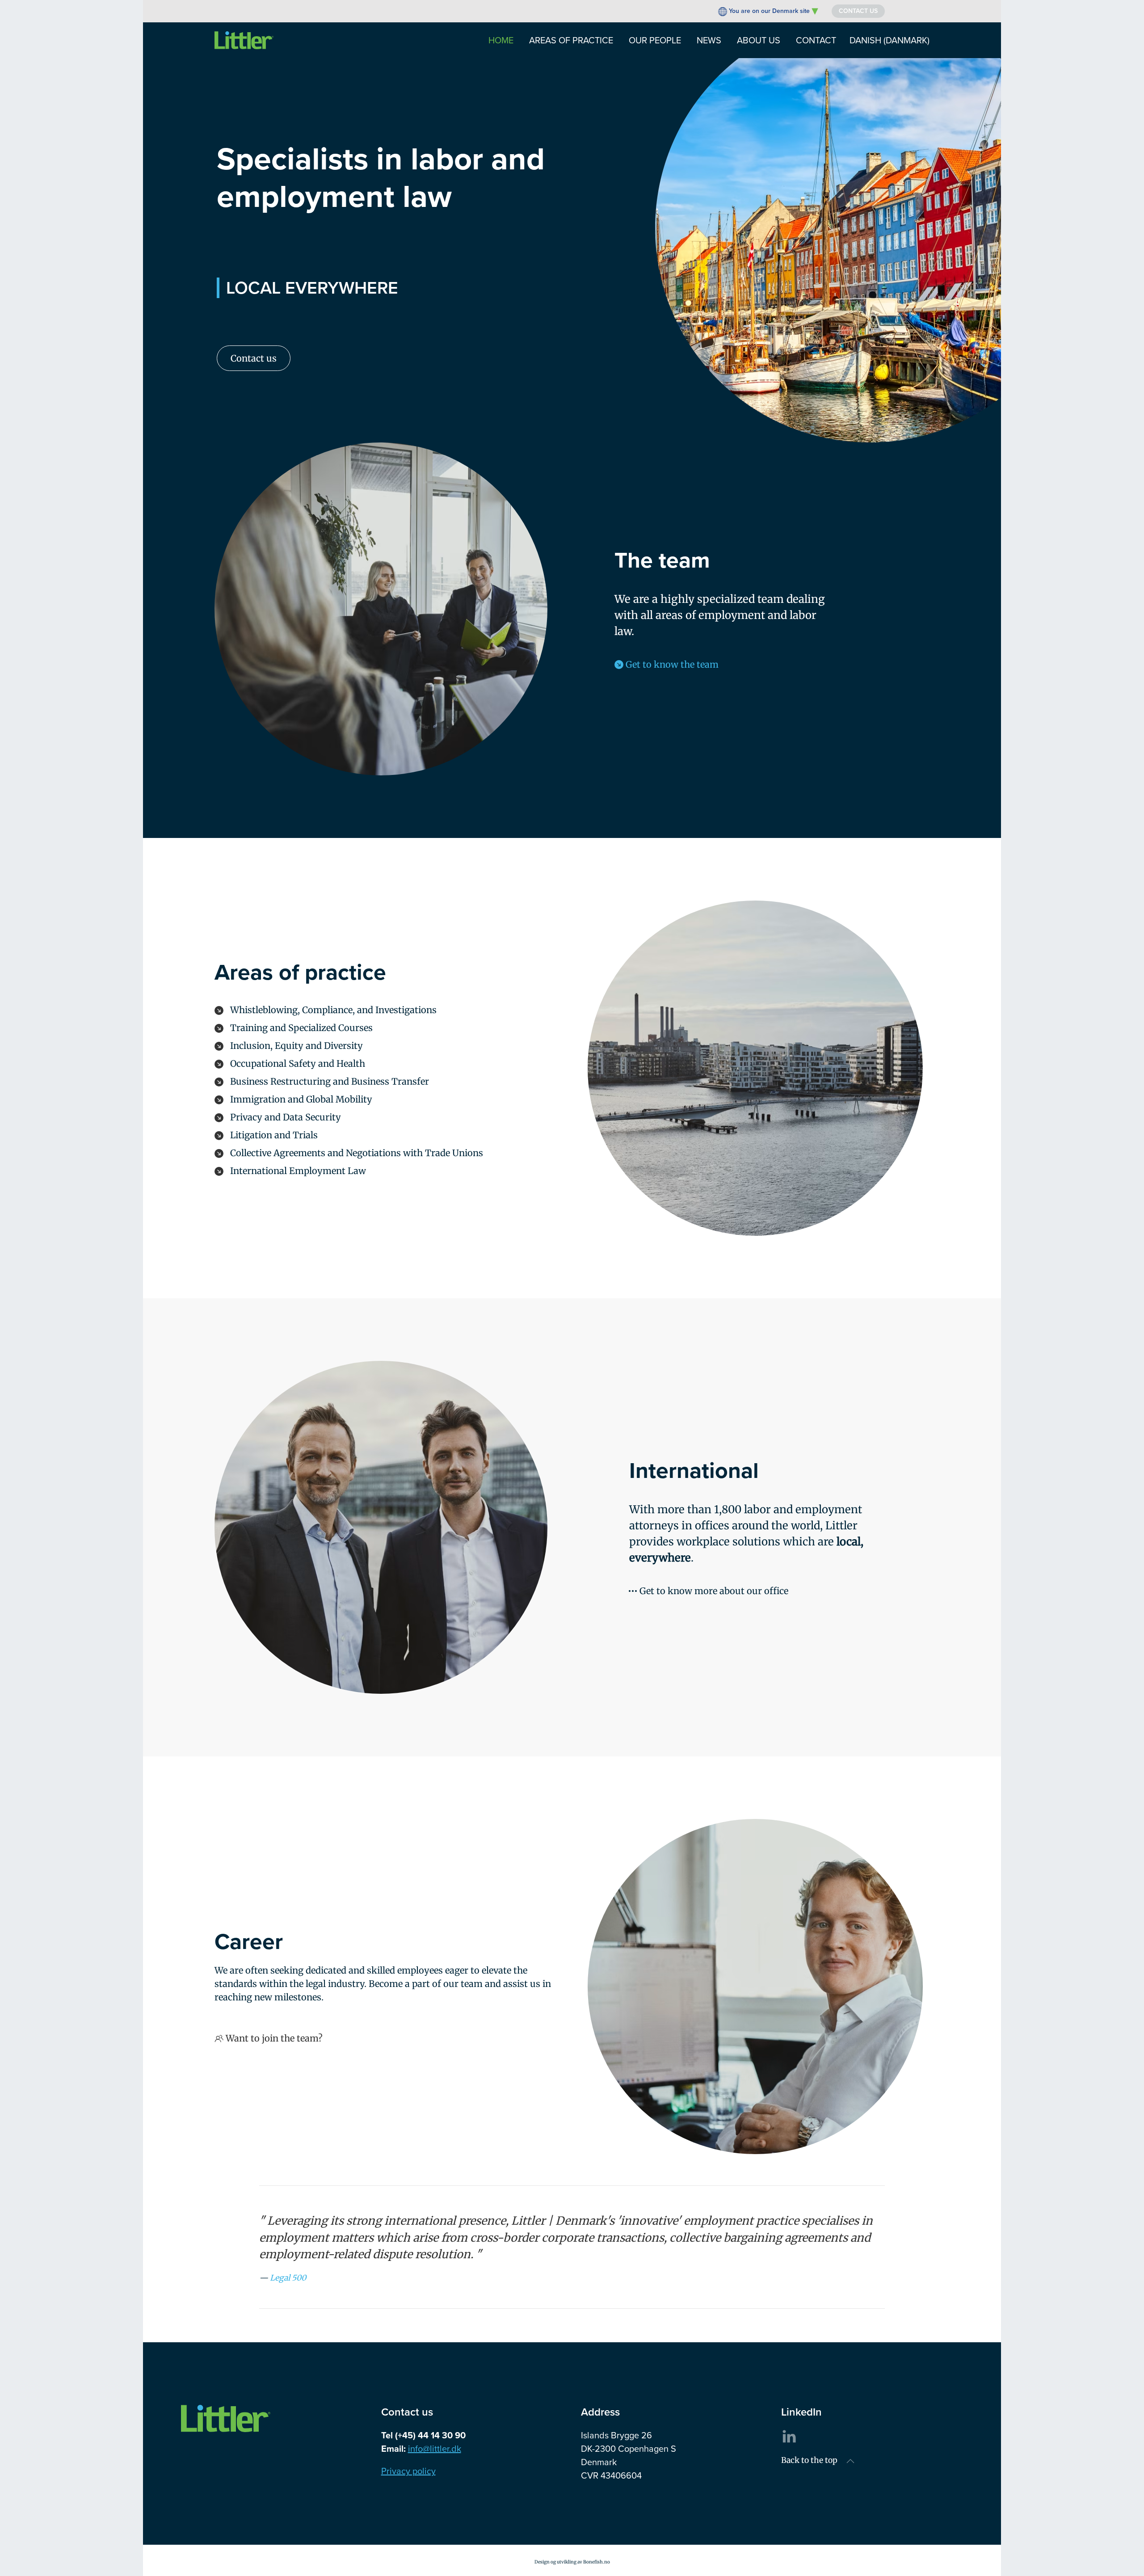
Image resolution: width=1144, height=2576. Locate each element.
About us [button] (759, 40)
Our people (655, 40)
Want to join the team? (274, 2038)
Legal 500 (288, 2278)
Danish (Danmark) (890, 40)
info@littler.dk (435, 2449)
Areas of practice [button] (571, 40)
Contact (816, 40)
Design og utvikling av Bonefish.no (572, 2562)
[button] (850, 2461)
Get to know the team (672, 664)
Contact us (858, 11)
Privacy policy (408, 2471)
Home (501, 40)
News (709, 40)
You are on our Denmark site (769, 11)
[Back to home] (244, 40)
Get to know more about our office (714, 1591)
